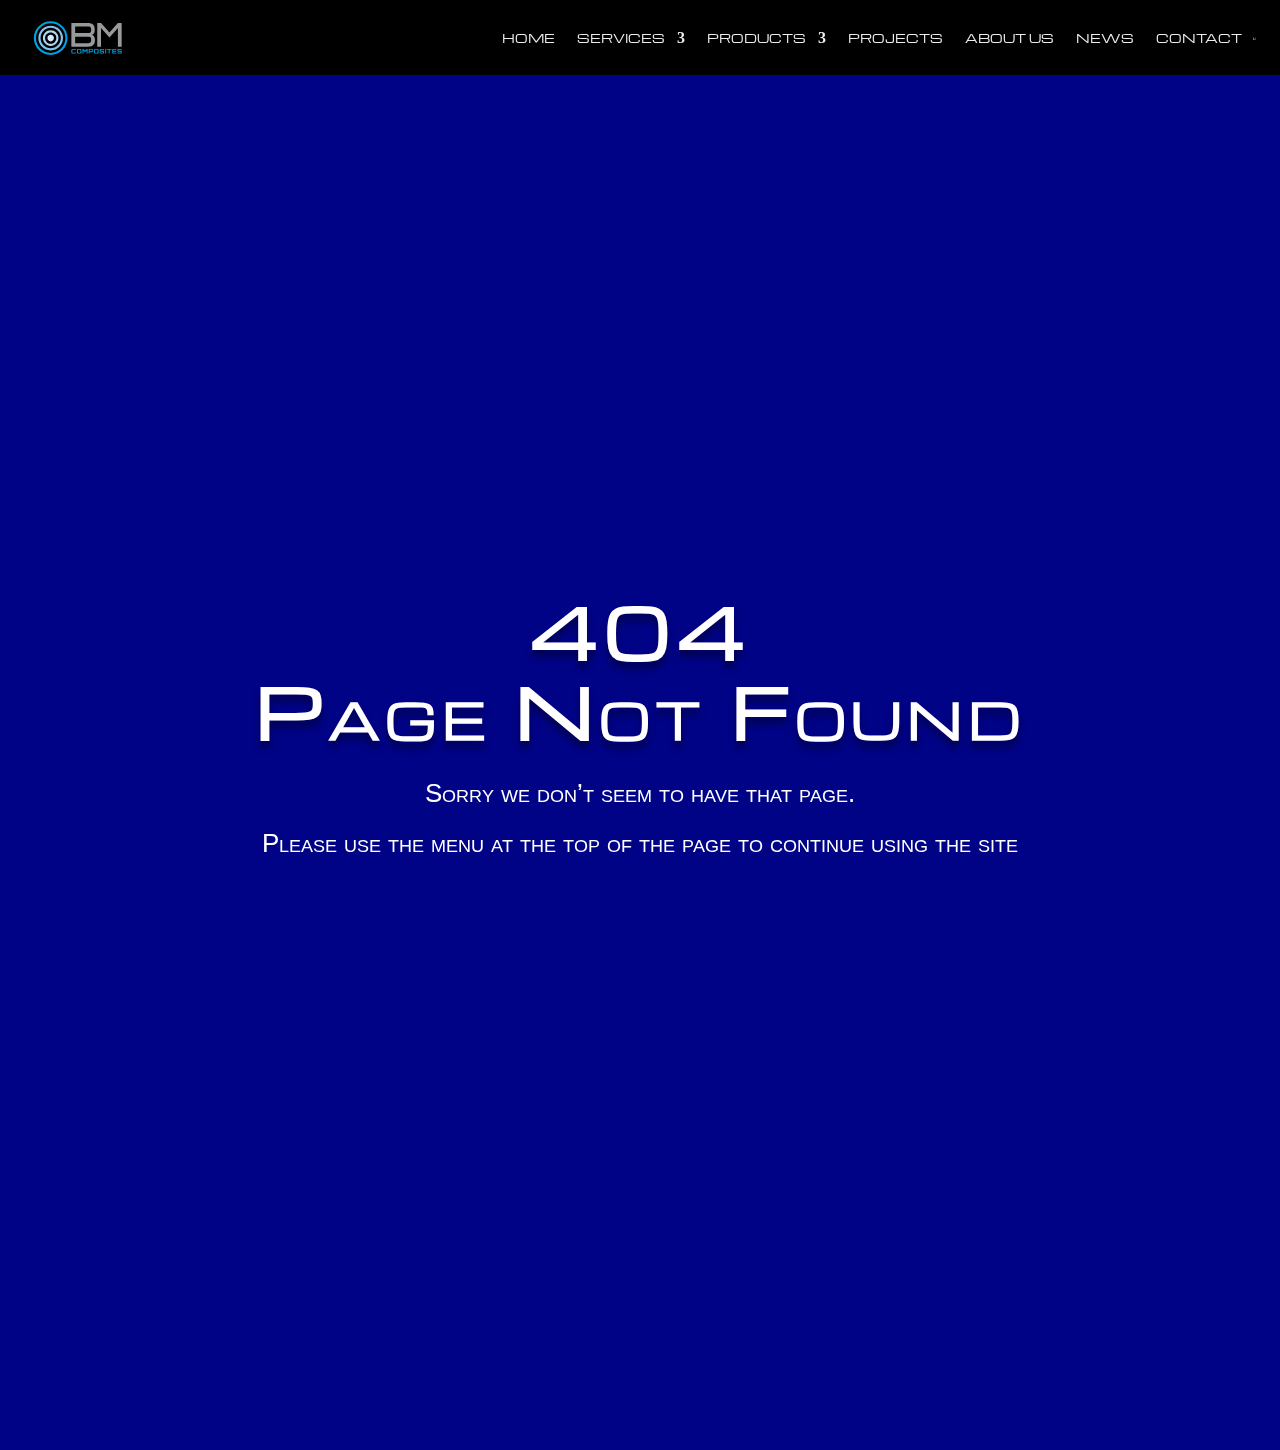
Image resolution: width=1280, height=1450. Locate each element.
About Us (1009, 37)
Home (528, 37)
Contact (1199, 37)
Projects (895, 37)
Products (756, 37)
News (1105, 37)
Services (621, 37)
